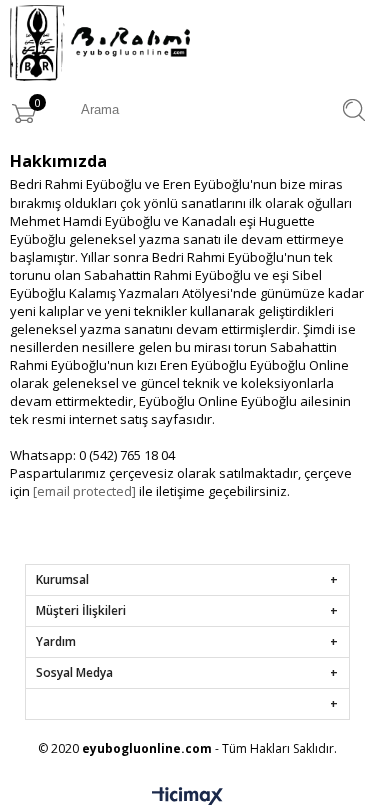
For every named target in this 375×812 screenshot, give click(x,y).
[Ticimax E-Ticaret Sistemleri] (187, 797)
